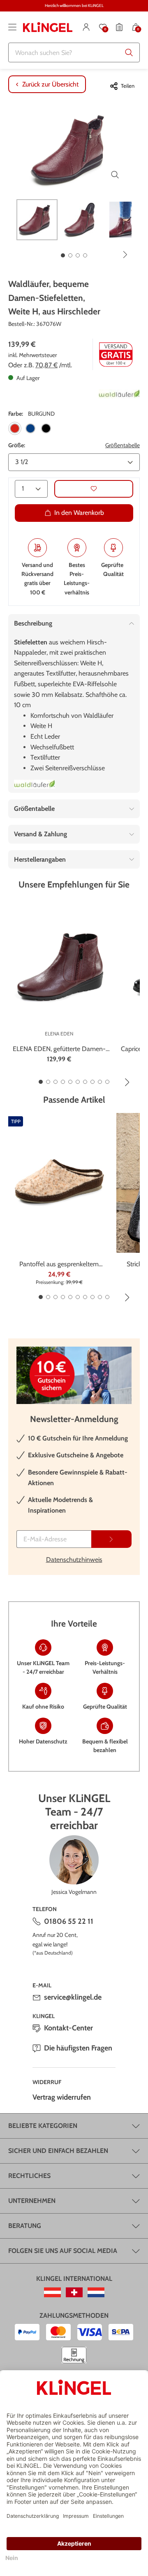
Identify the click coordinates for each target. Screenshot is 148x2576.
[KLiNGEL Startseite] (48, 27)
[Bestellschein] (119, 27)
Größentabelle (123, 445)
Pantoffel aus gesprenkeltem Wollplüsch (59, 1265)
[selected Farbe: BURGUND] (15, 428)
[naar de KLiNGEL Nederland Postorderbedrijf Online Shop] (96, 2292)
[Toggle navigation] (12, 27)
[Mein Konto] (86, 27)
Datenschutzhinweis (74, 1560)
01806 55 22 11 (69, 1921)
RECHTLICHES (29, 2176)
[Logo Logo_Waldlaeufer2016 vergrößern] (35, 784)
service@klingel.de (73, 1997)
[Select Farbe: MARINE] (30, 428)
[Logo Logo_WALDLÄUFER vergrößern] (119, 394)
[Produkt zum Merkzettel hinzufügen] (94, 489)
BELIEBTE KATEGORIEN (43, 2126)
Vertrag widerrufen (62, 2097)
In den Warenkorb (79, 513)
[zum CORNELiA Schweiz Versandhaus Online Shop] (74, 2292)
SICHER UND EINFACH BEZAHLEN (58, 2151)
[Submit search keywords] (129, 52)
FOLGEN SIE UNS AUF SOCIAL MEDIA (63, 2251)
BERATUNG (25, 2226)
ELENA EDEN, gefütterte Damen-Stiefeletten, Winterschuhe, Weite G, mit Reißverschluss (59, 1049)
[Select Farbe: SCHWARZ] (46, 428)
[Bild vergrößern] (115, 175)
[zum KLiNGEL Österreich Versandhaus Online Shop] (52, 2292)
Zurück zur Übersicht (50, 84)
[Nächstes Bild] (125, 255)
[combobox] (74, 52)
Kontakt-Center (68, 2028)
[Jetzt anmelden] (111, 1539)
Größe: (17, 445)
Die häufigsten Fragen (78, 2048)
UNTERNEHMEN (32, 2201)
